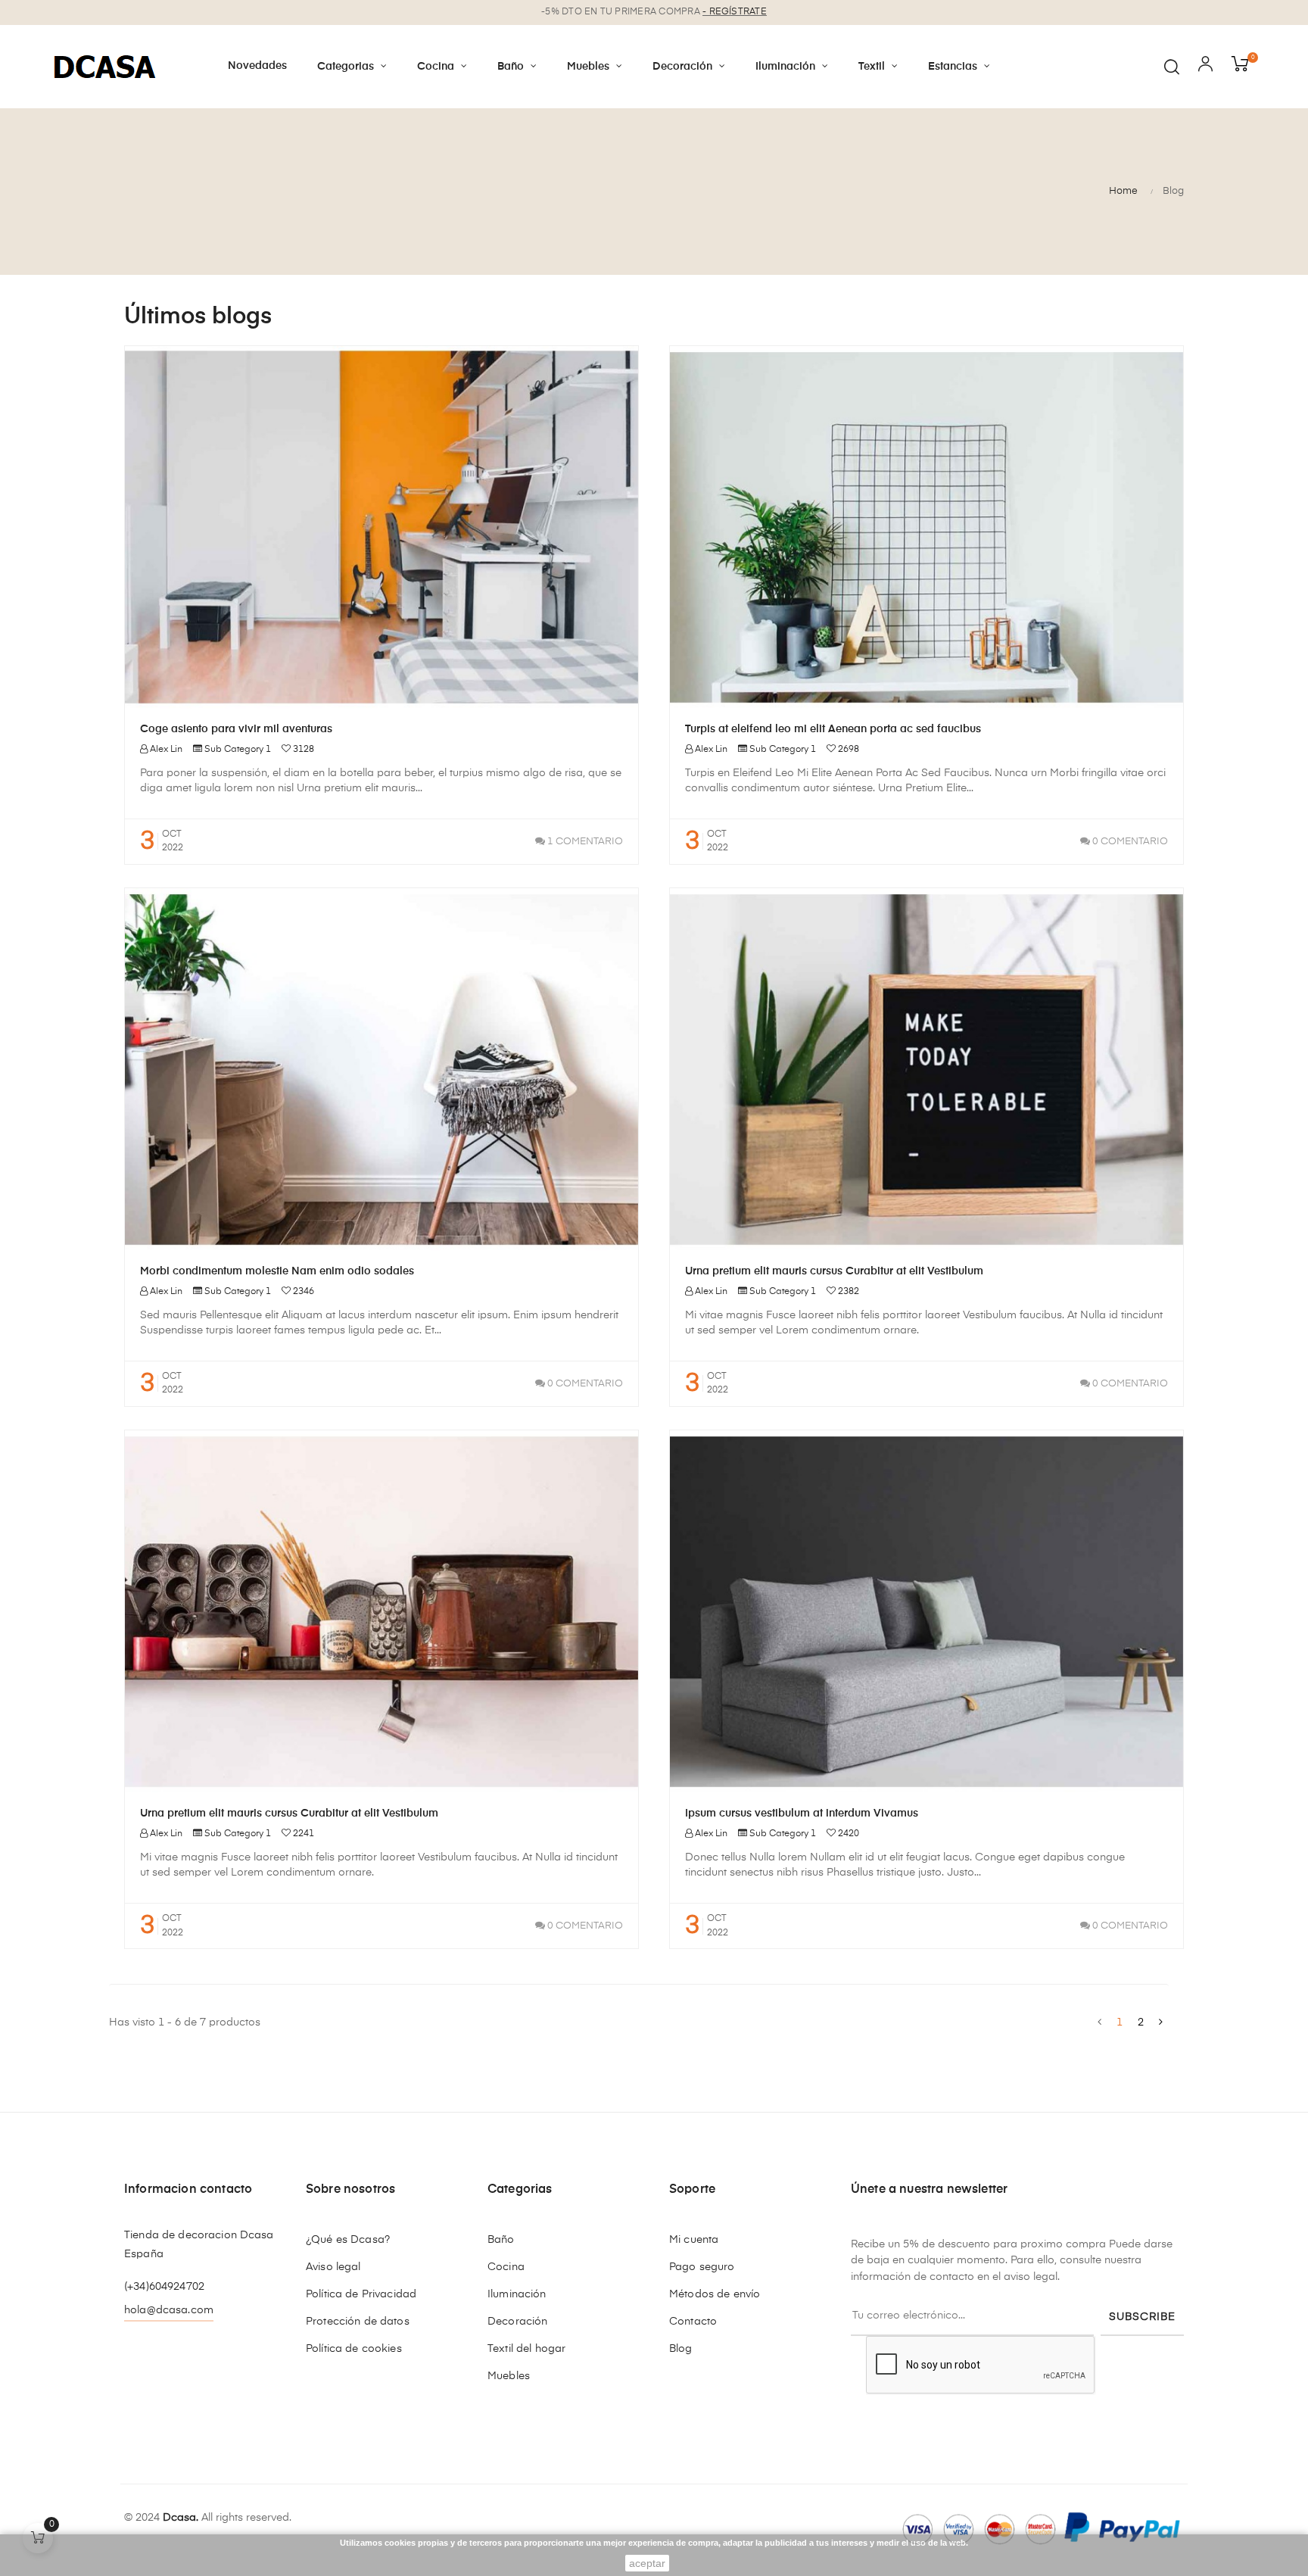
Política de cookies (354, 2349)
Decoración (517, 2322)
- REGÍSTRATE (735, 12)
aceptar (647, 2563)
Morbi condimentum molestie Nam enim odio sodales (277, 1271)
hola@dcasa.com (169, 2310)
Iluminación (517, 2294)
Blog (681, 2349)
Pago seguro (702, 2267)
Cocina (506, 2267)
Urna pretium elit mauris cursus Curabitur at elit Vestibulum (834, 1271)
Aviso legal (333, 2267)
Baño (501, 2240)
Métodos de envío (715, 2294)
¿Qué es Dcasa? (348, 2240)
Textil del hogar (526, 2349)
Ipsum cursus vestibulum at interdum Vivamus (802, 1813)
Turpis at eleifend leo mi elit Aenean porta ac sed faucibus (833, 729)
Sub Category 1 (238, 750)
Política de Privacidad (361, 2294)
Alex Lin (165, 750)
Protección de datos (358, 2322)
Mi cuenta (694, 2240)
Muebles (509, 2376)
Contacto (693, 2322)
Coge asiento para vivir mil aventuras (236, 729)
